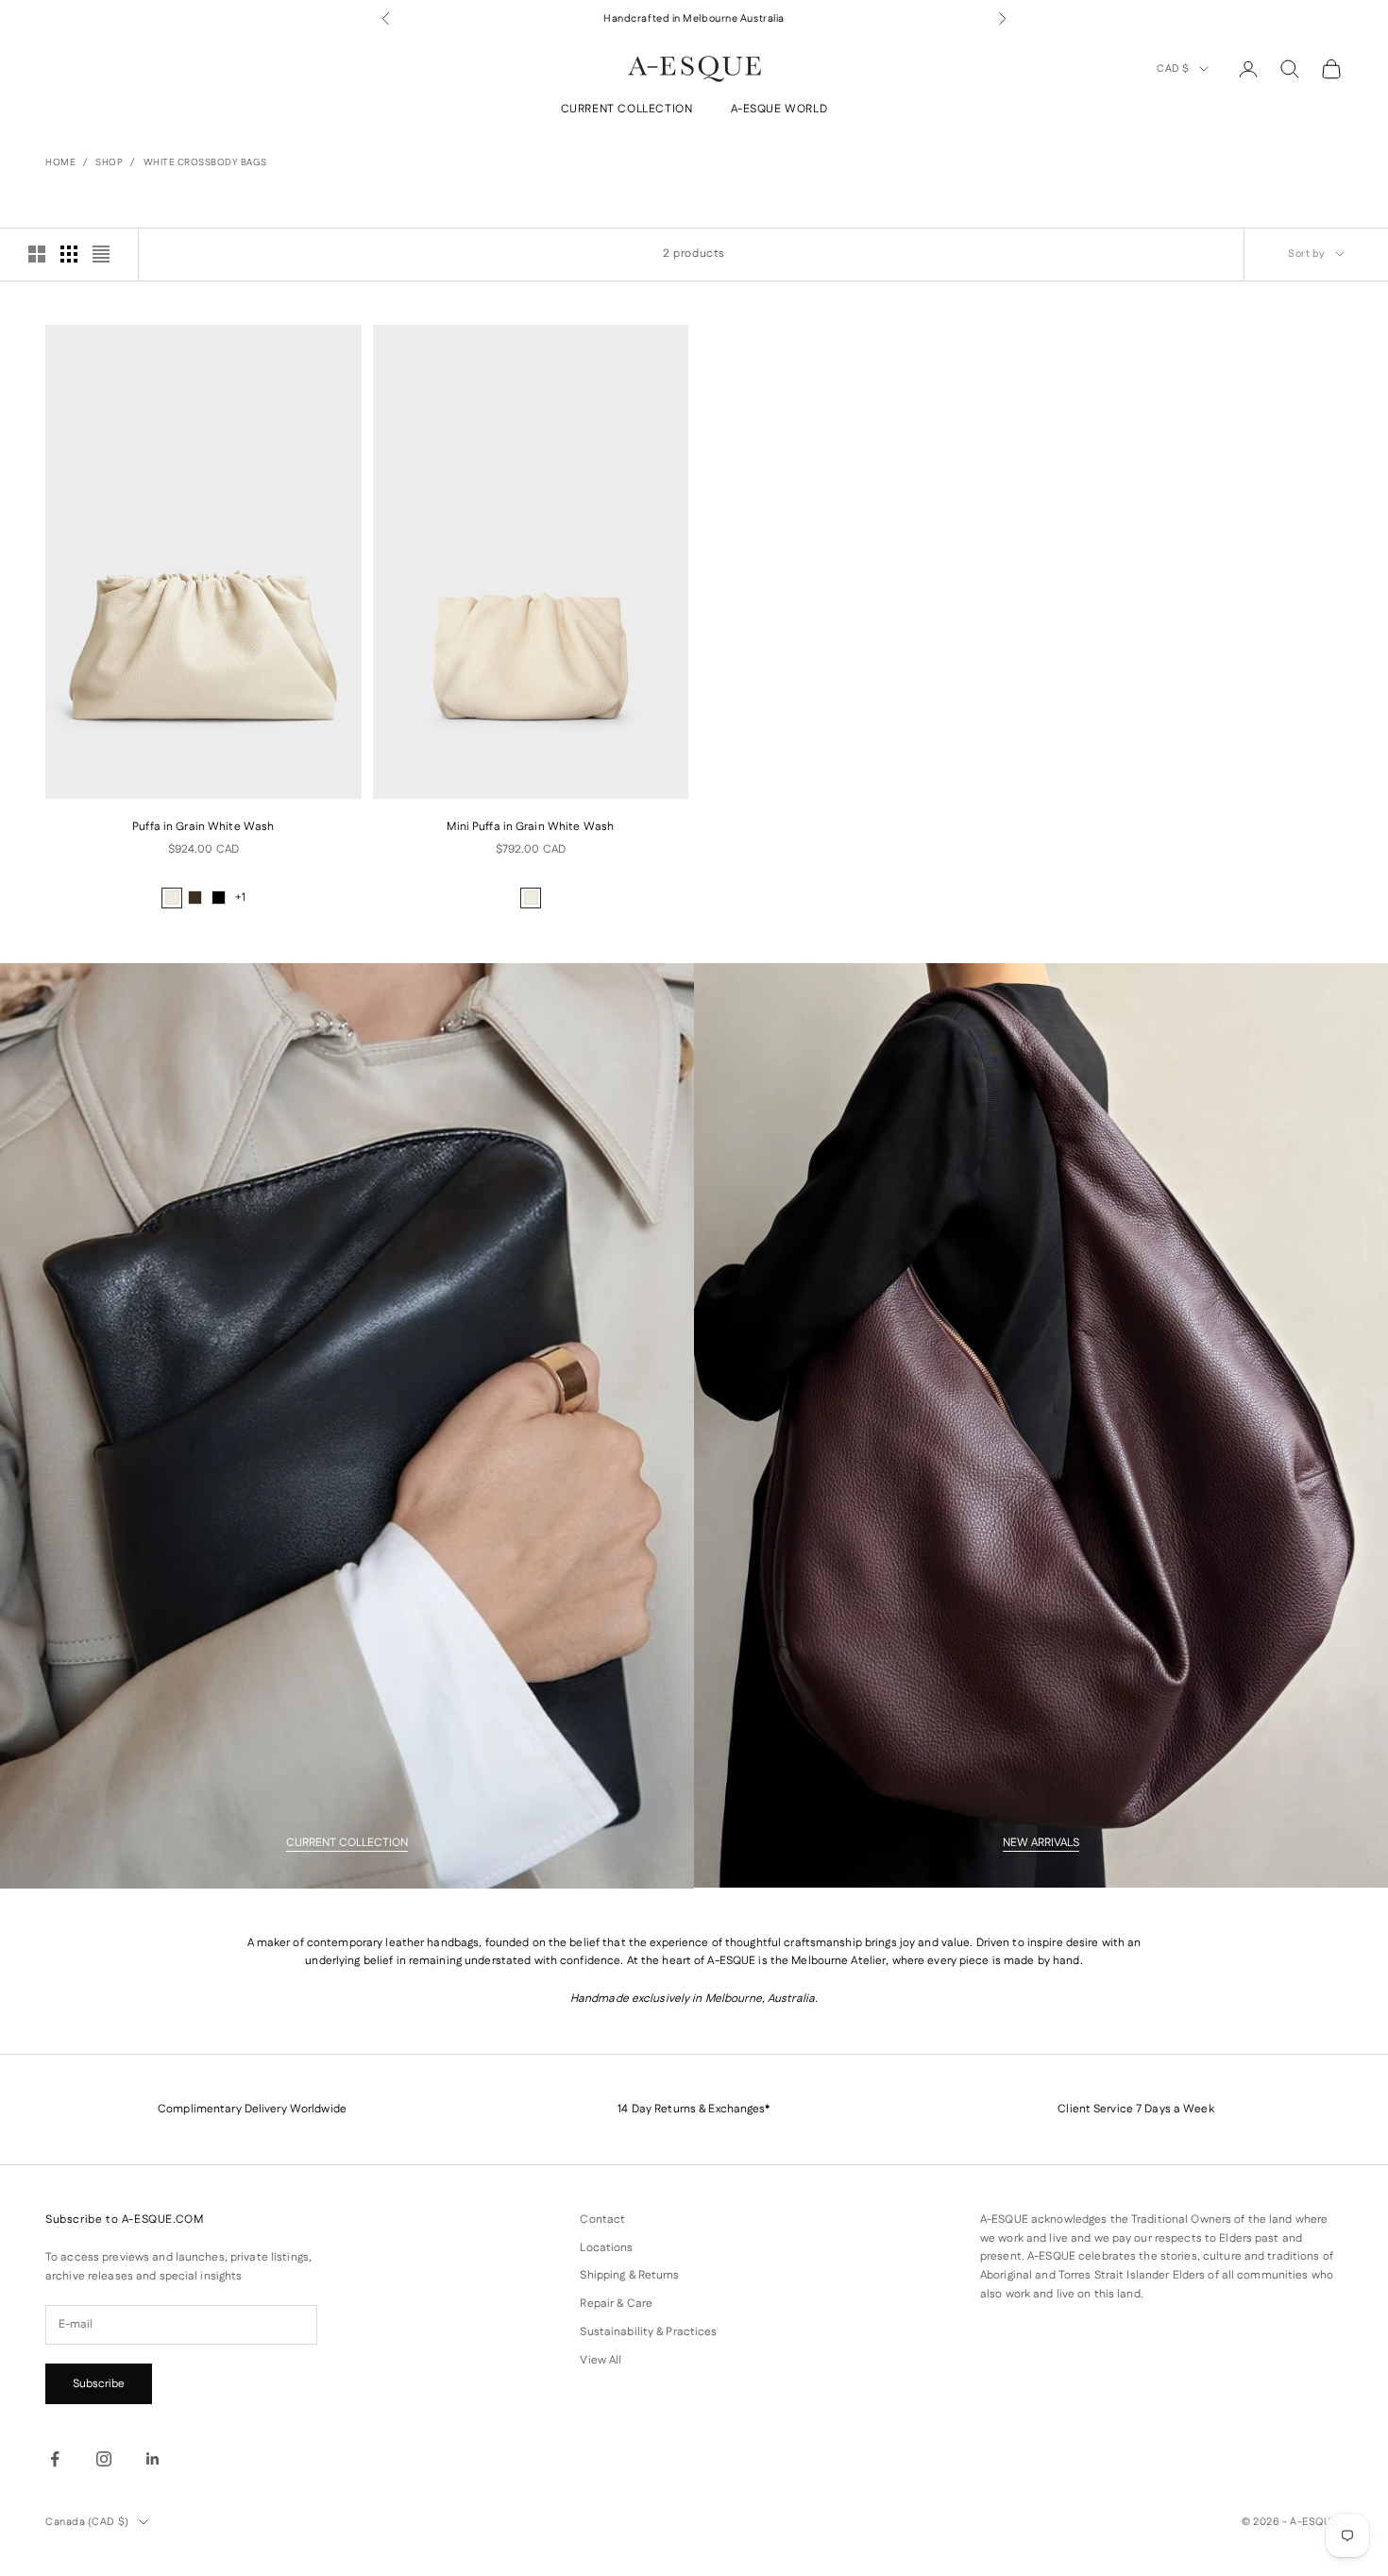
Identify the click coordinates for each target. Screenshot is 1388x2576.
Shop (109, 162)
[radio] (172, 898)
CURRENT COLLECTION (627, 110)
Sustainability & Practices (648, 2332)
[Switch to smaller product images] (69, 254)
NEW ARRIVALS (1041, 1843)
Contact (602, 2220)
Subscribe (99, 2384)
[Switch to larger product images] (37, 254)
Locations (606, 2248)
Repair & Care (616, 2304)
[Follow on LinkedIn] (153, 2459)
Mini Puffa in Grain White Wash (530, 827)
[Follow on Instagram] (104, 2459)
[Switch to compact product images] (101, 254)
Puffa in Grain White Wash (203, 827)
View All (601, 2360)
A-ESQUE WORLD (779, 110)
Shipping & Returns (629, 2275)
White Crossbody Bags (205, 162)
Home (60, 162)
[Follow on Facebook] (55, 2459)
